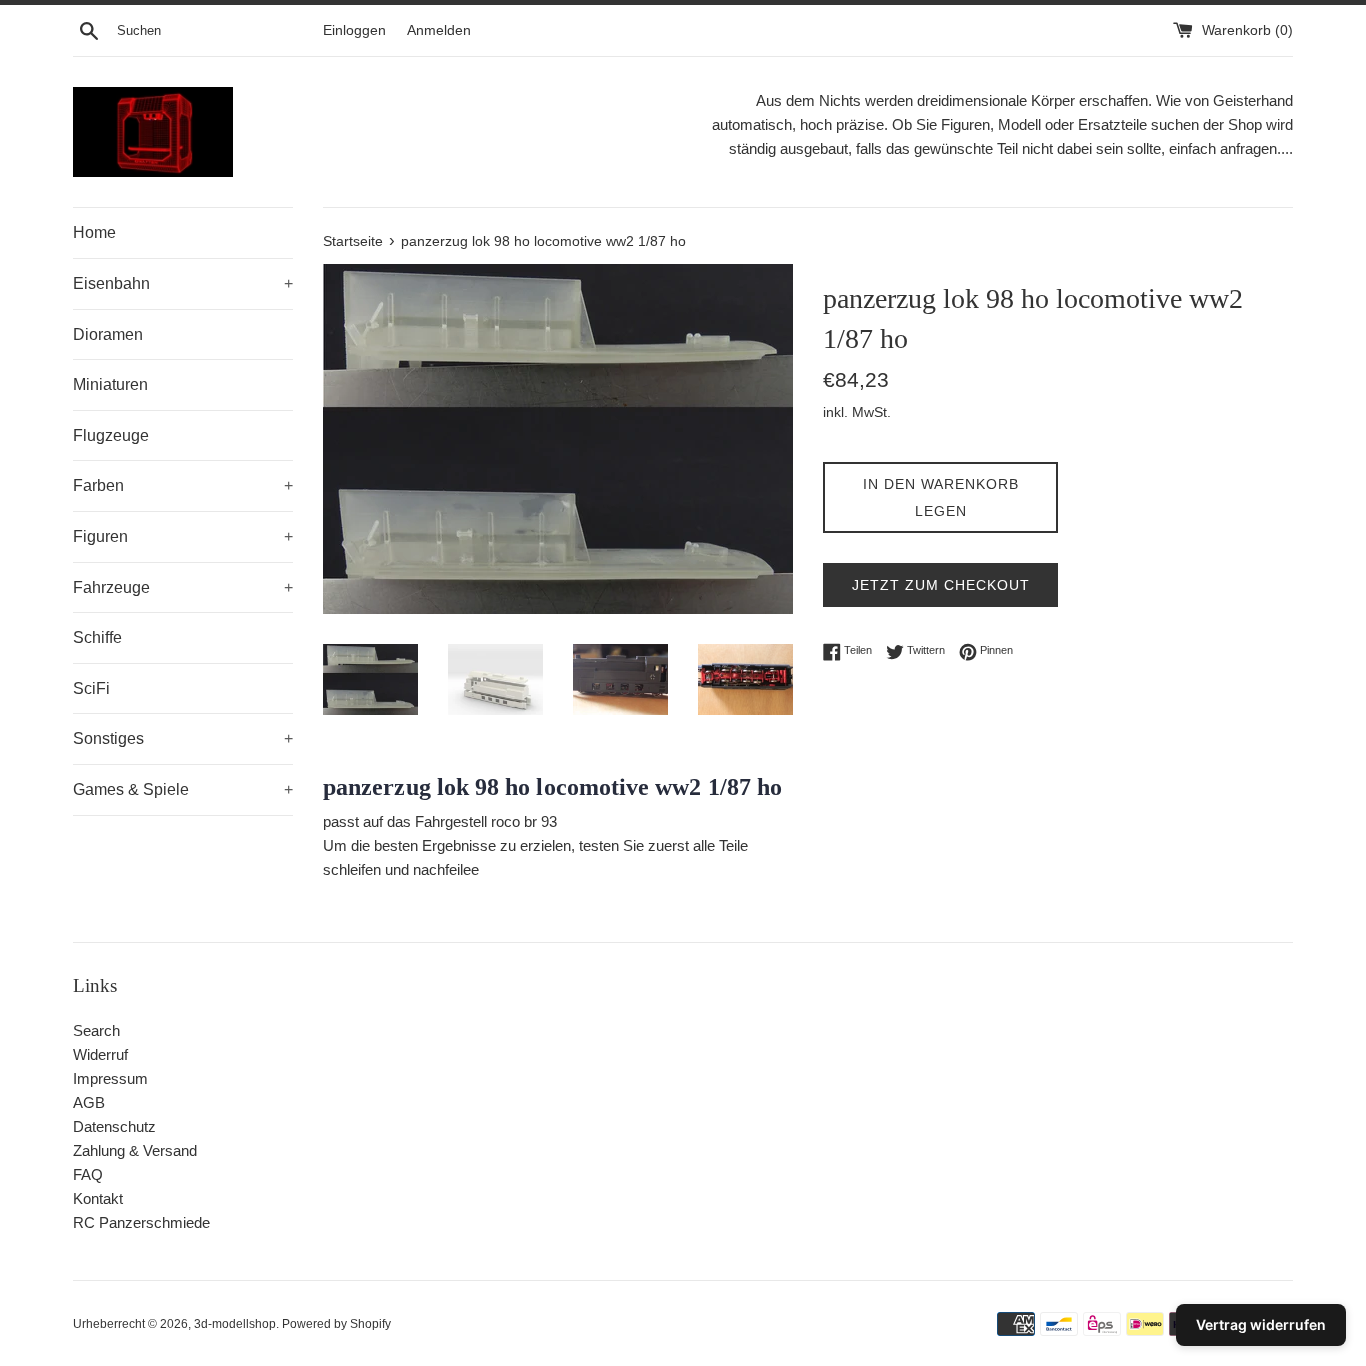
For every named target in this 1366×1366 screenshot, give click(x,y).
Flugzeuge (111, 435)
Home (94, 232)
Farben (183, 485)
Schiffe (97, 637)
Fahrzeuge (183, 587)
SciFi (91, 688)
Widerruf (100, 1054)
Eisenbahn (183, 283)
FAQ (88, 1174)
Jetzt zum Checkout (941, 585)
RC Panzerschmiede (141, 1222)
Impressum (110, 1078)
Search (96, 1030)
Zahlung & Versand (135, 1150)
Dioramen (108, 334)
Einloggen (354, 30)
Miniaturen (110, 384)
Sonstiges (183, 738)
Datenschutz (114, 1126)
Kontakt (98, 1198)
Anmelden (439, 30)
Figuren (183, 536)
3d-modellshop (235, 1324)
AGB (89, 1102)
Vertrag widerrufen (1261, 1324)
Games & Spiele (183, 789)
